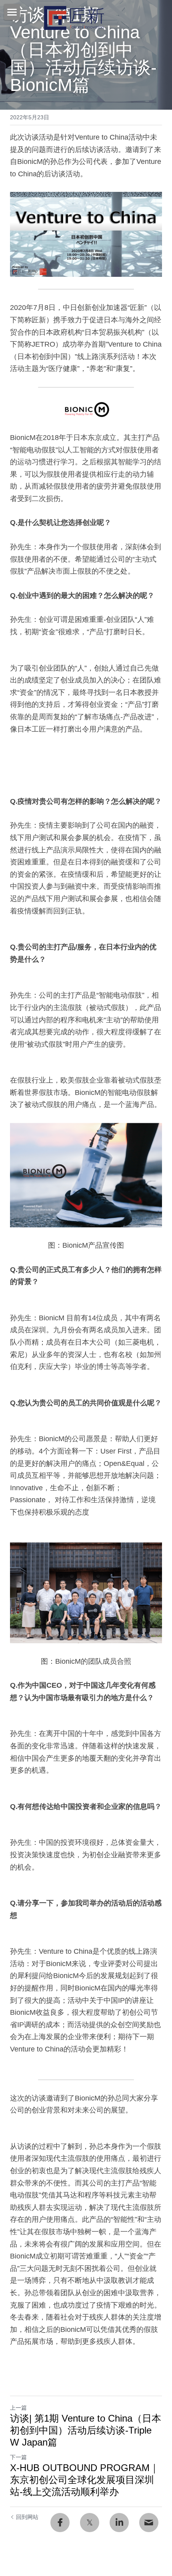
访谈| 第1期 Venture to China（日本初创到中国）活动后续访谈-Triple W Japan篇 (86, 2430)
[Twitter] (90, 2523)
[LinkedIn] (119, 2523)
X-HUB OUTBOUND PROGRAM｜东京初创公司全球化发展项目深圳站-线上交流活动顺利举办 (85, 2480)
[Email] (149, 2523)
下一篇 (18, 2457)
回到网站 (27, 2517)
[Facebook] (60, 2523)
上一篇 (18, 2408)
